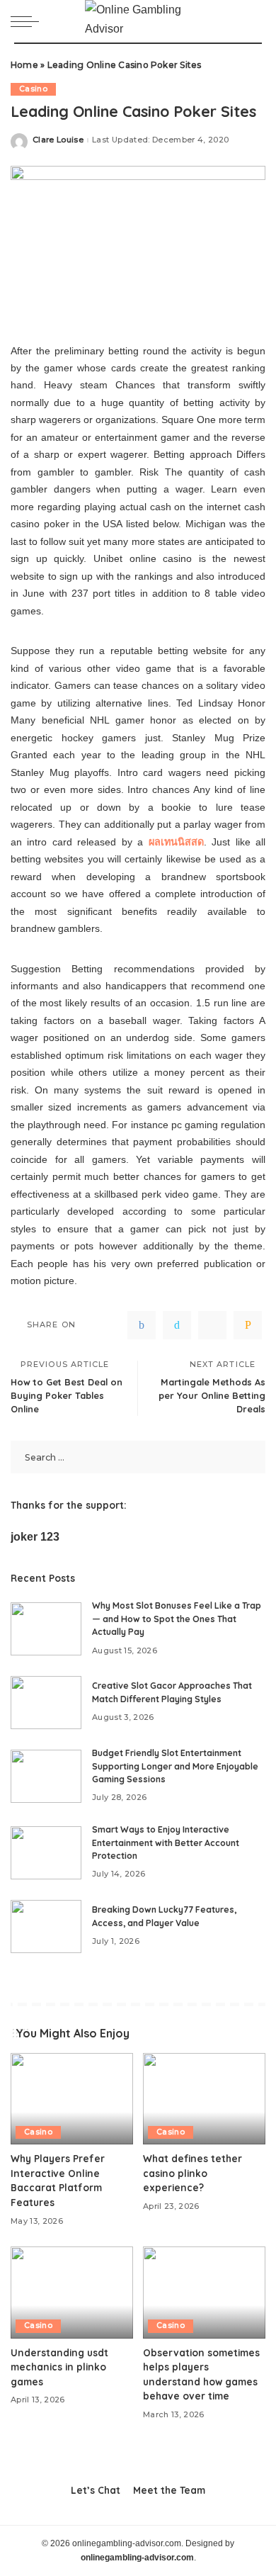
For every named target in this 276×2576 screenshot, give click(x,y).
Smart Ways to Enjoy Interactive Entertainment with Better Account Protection (166, 1843)
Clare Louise (58, 140)
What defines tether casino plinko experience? (192, 2173)
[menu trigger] (28, 21)
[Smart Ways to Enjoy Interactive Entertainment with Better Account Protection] (46, 1853)
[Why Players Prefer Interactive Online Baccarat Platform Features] (72, 2099)
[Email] (248, 1325)
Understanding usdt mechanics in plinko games (59, 2367)
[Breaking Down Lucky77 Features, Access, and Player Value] (46, 1927)
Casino (33, 89)
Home (24, 65)
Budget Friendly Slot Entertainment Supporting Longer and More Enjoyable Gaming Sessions (175, 1766)
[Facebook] (142, 1325)
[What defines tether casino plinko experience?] (204, 2099)
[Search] (254, 21)
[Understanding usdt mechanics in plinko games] (72, 2293)
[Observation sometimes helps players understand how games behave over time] (204, 2293)
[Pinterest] (212, 1325)
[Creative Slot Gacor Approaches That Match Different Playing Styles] (46, 1703)
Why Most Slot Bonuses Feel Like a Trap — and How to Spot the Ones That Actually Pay (177, 1619)
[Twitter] (177, 1325)
